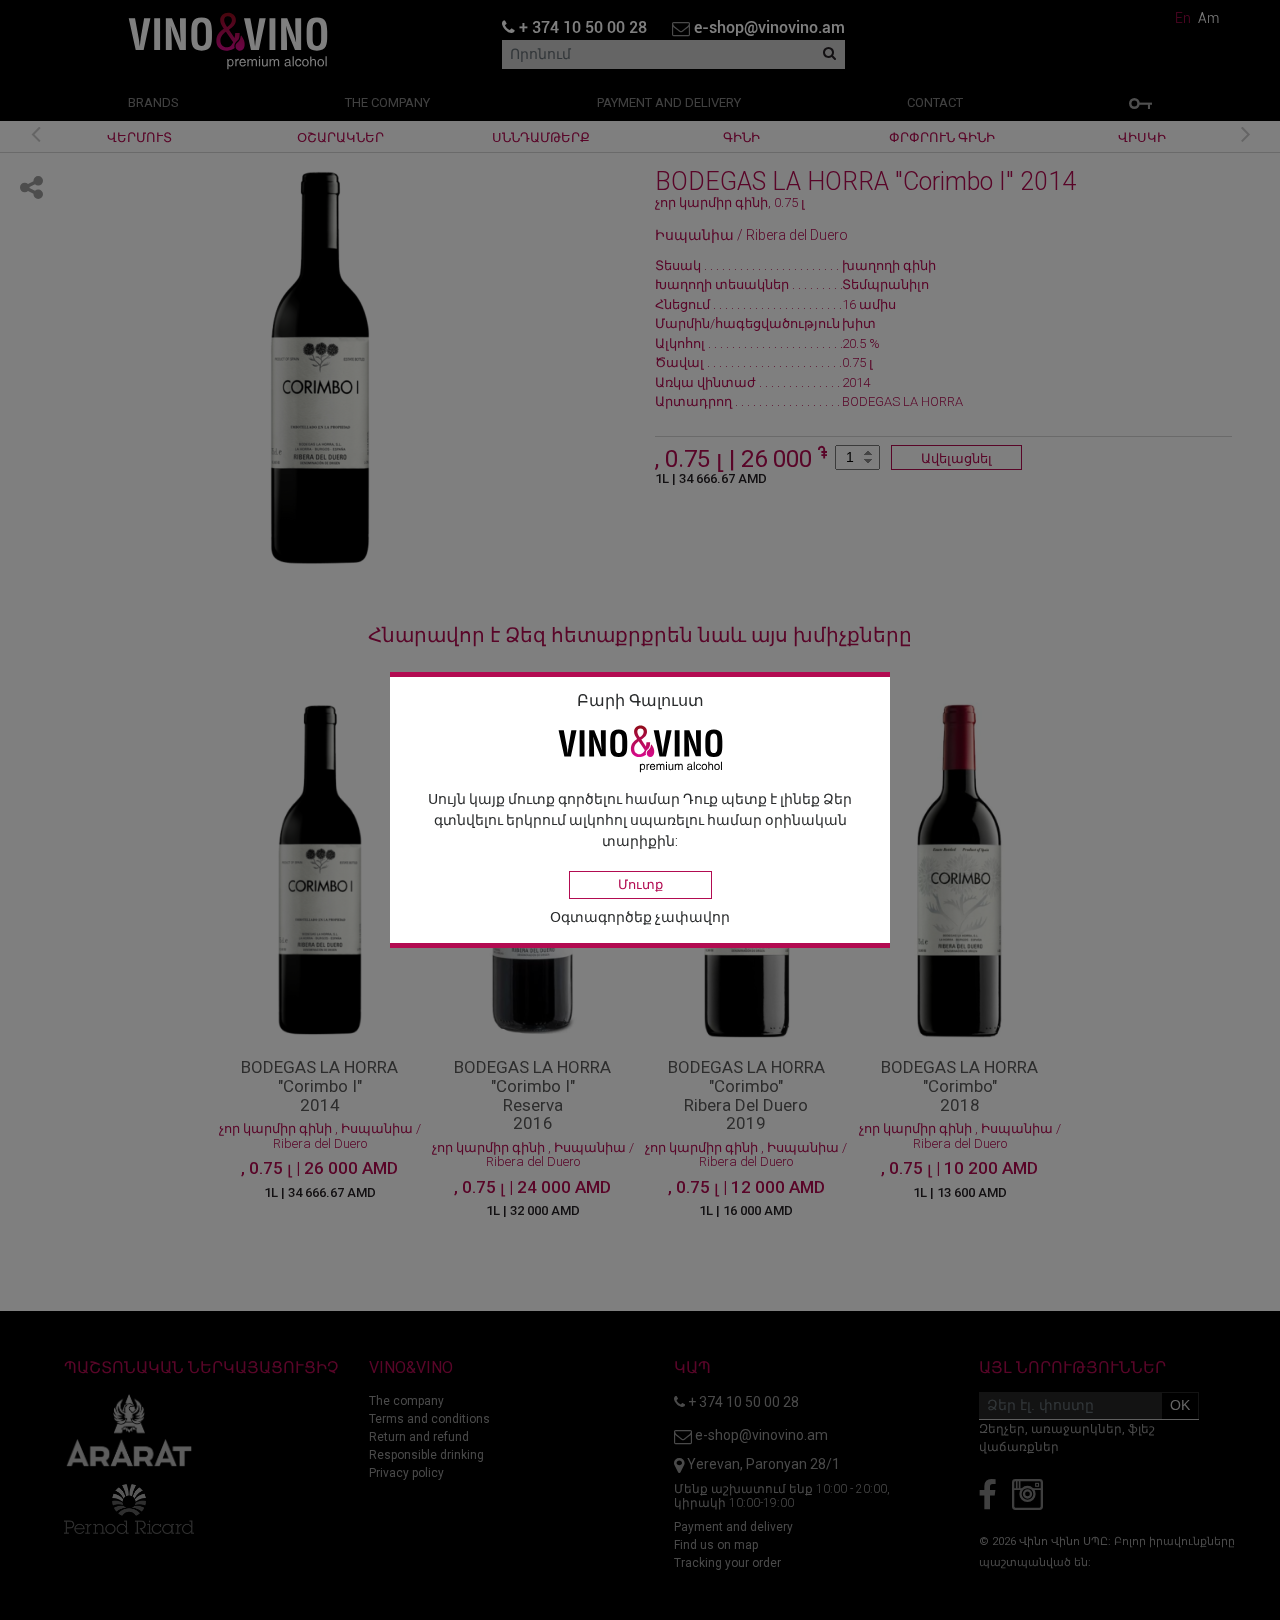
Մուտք (640, 884)
